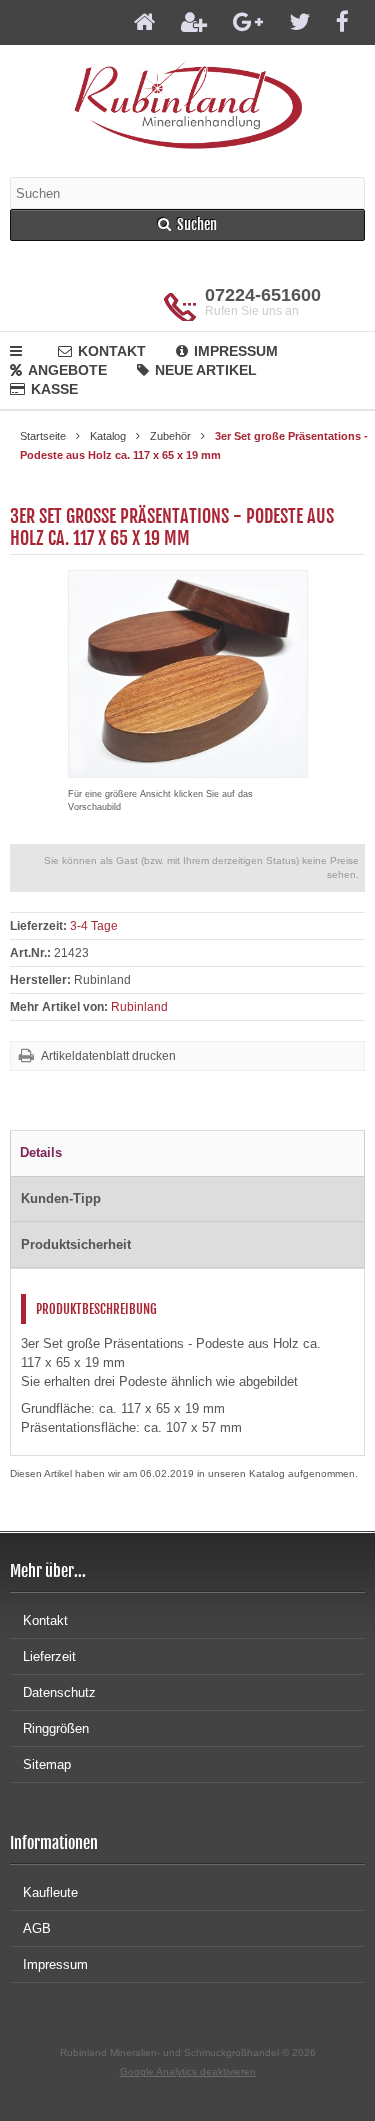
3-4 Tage (94, 926)
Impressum (236, 351)
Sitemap (47, 1764)
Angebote (67, 370)
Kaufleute (50, 1892)
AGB (37, 1928)
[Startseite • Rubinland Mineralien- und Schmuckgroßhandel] (187, 103)
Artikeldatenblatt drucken (108, 1056)
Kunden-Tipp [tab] (61, 1198)
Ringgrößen (56, 1728)
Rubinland (139, 1007)
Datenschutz (59, 1692)
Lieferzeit (49, 1656)
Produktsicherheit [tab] (76, 1244)
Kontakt (112, 351)
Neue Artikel (206, 370)
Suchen (188, 225)
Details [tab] (41, 1152)
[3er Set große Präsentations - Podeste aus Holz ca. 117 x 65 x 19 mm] (188, 767)
